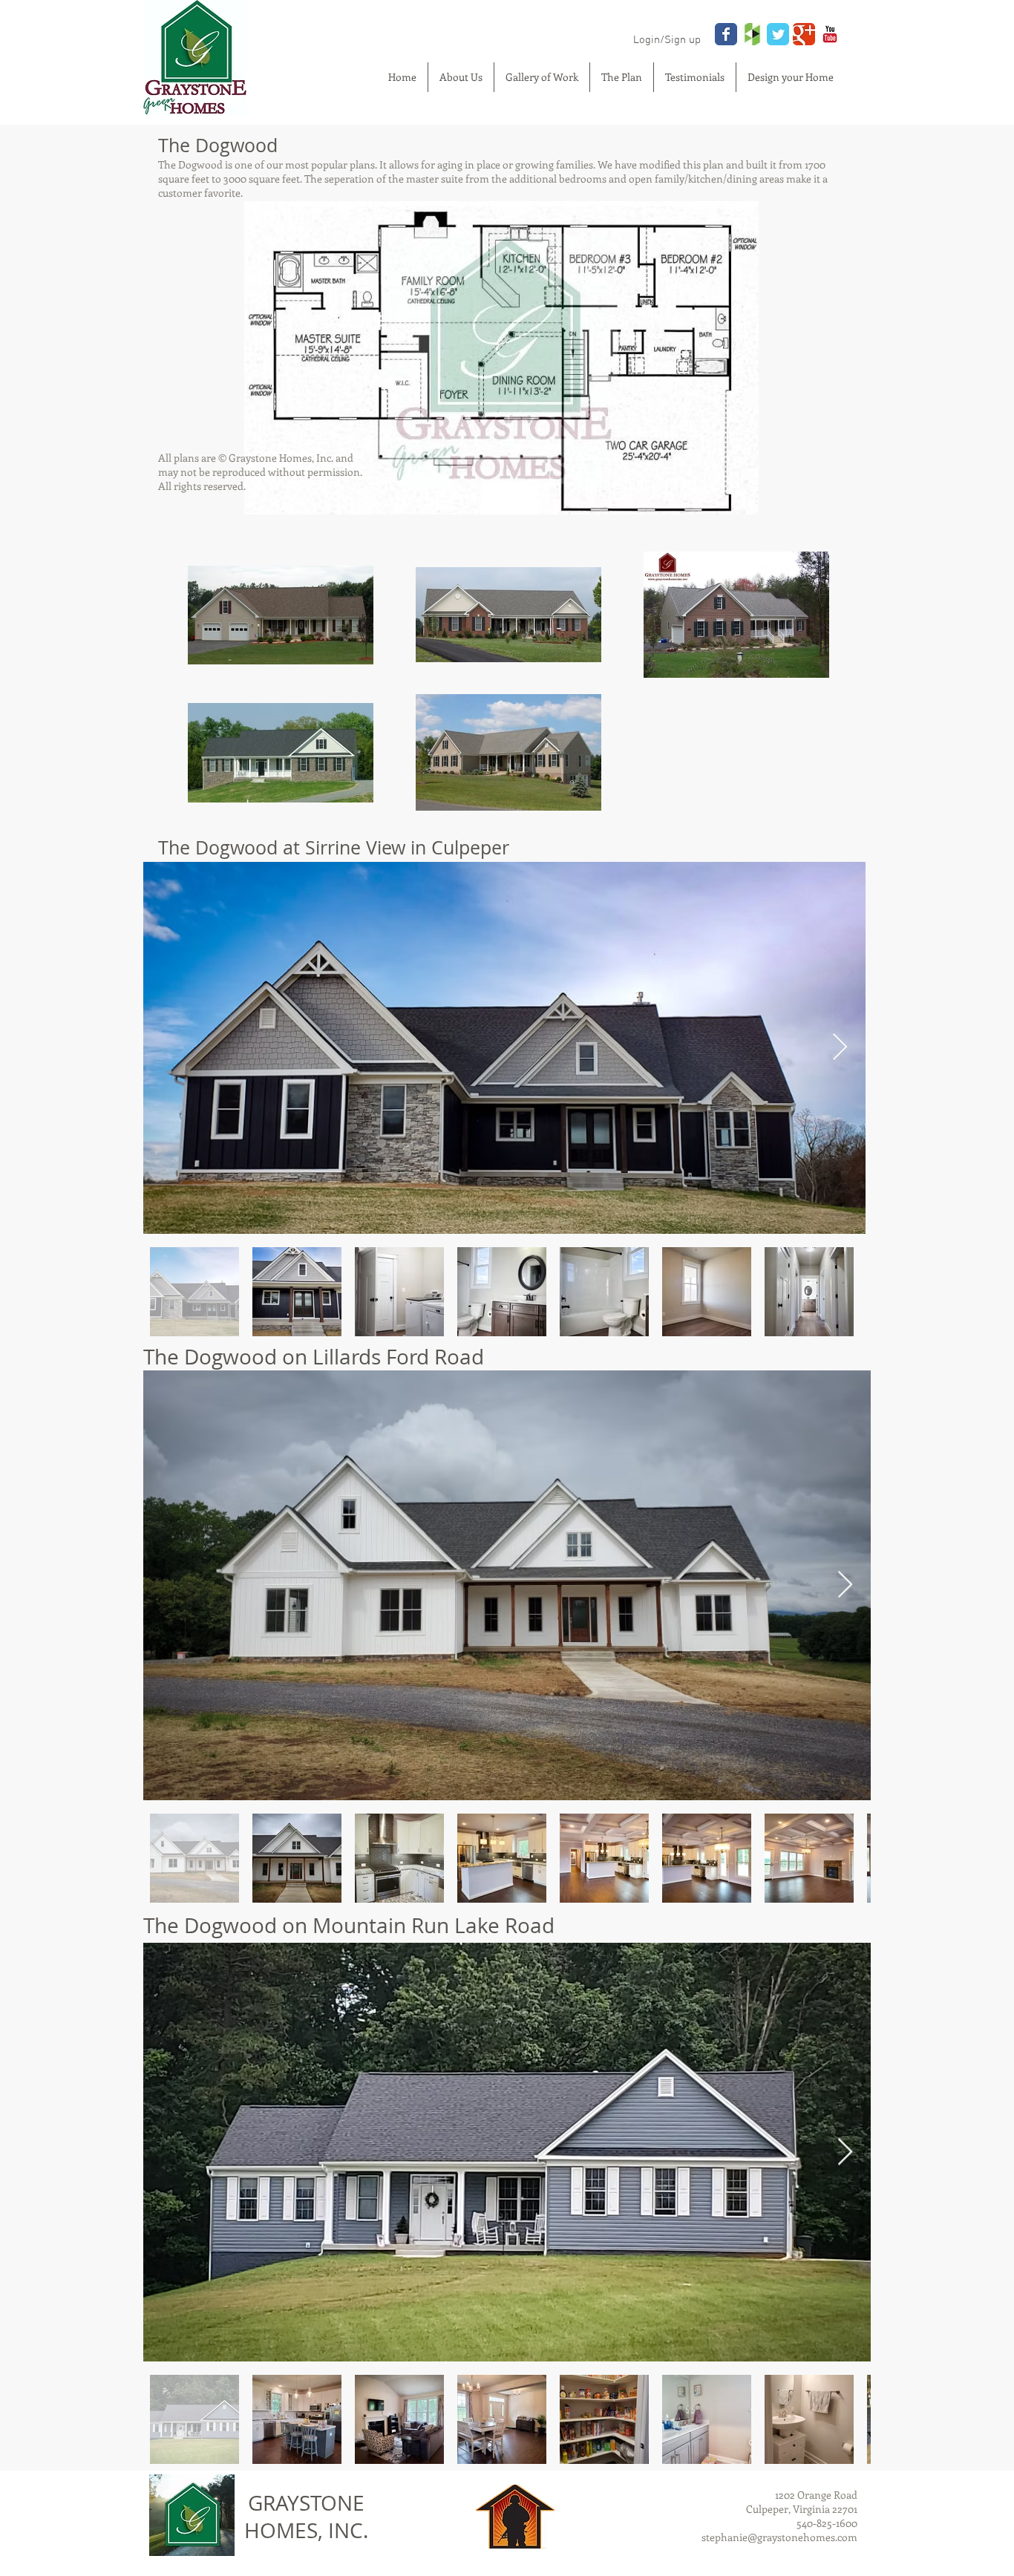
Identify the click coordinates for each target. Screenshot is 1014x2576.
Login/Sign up (667, 40)
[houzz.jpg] (752, 34)
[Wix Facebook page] (726, 34)
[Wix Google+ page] (804, 34)
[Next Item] (840, 1048)
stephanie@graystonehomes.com (779, 2537)
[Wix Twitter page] (778, 34)
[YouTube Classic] (830, 34)
